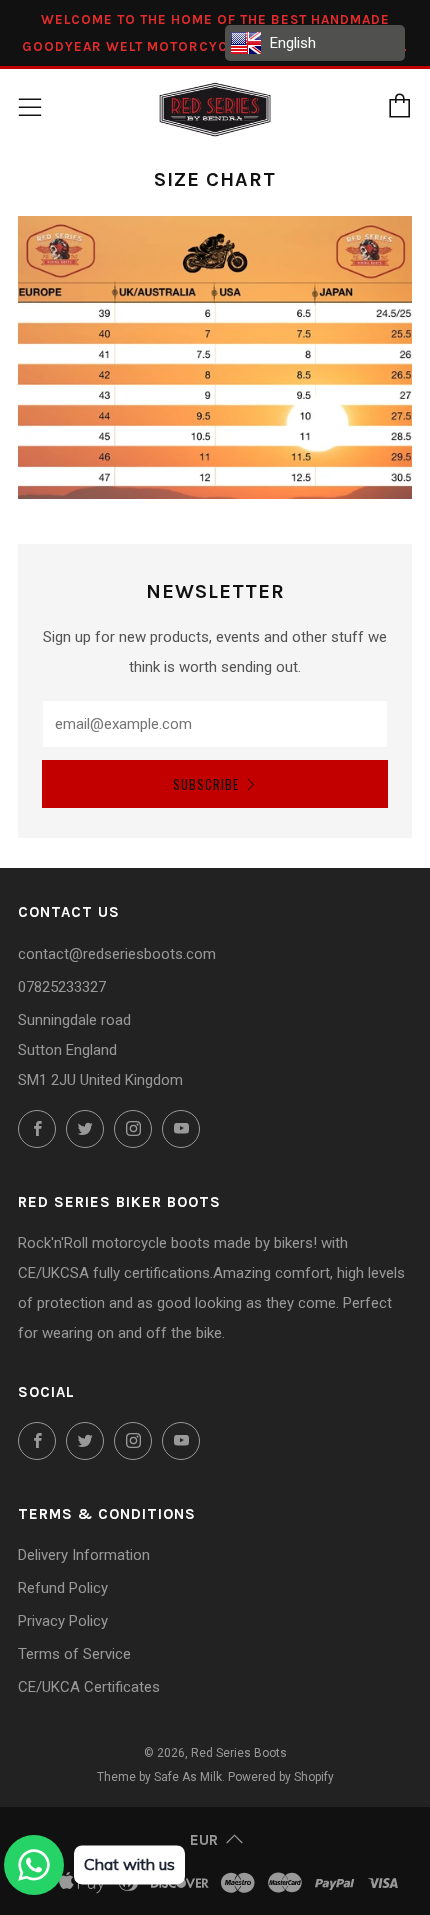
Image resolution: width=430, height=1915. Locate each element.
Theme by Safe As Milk (159, 1777)
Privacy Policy (63, 1621)
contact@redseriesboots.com (117, 954)
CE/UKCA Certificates (89, 1687)
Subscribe (206, 784)
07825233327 (62, 987)
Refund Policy (63, 1588)
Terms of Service (74, 1654)
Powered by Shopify (281, 1777)
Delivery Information (84, 1555)
